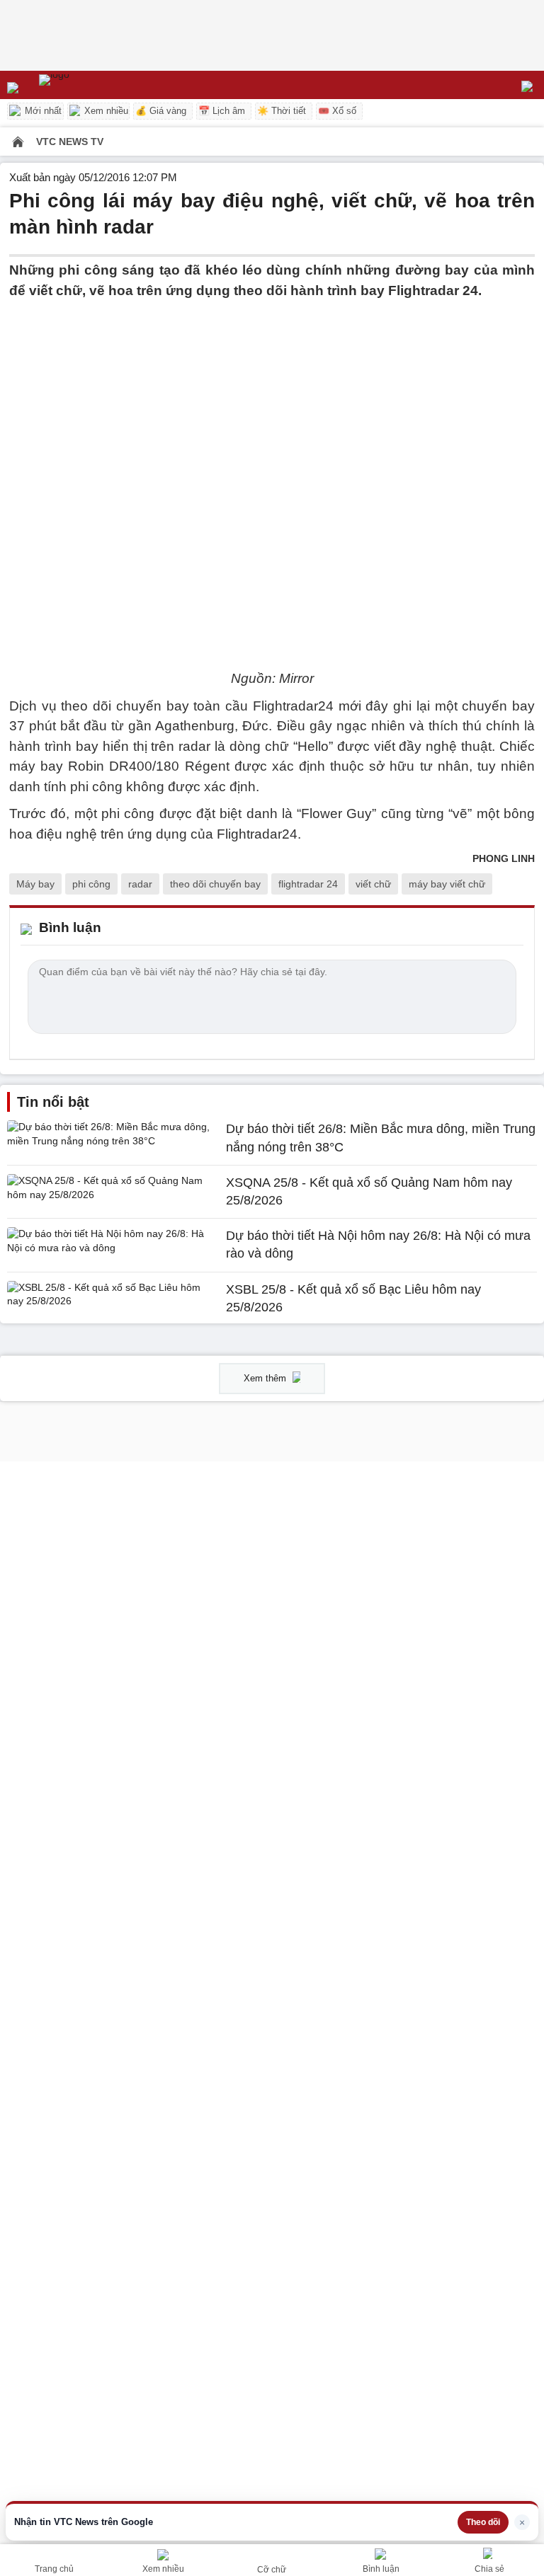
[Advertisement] (272, 400)
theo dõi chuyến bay (215, 884)
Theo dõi (483, 2522)
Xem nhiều (105, 111)
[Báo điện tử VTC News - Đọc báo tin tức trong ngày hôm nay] (87, 85)
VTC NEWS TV (70, 142)
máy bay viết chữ (447, 884)
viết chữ (373, 884)
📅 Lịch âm (222, 111)
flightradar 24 (308, 884)
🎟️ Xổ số (337, 111)
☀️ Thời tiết (282, 111)
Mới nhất (42, 111)
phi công (91, 884)
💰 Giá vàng (161, 111)
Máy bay (35, 884)
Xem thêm (266, 1378)
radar (140, 884)
